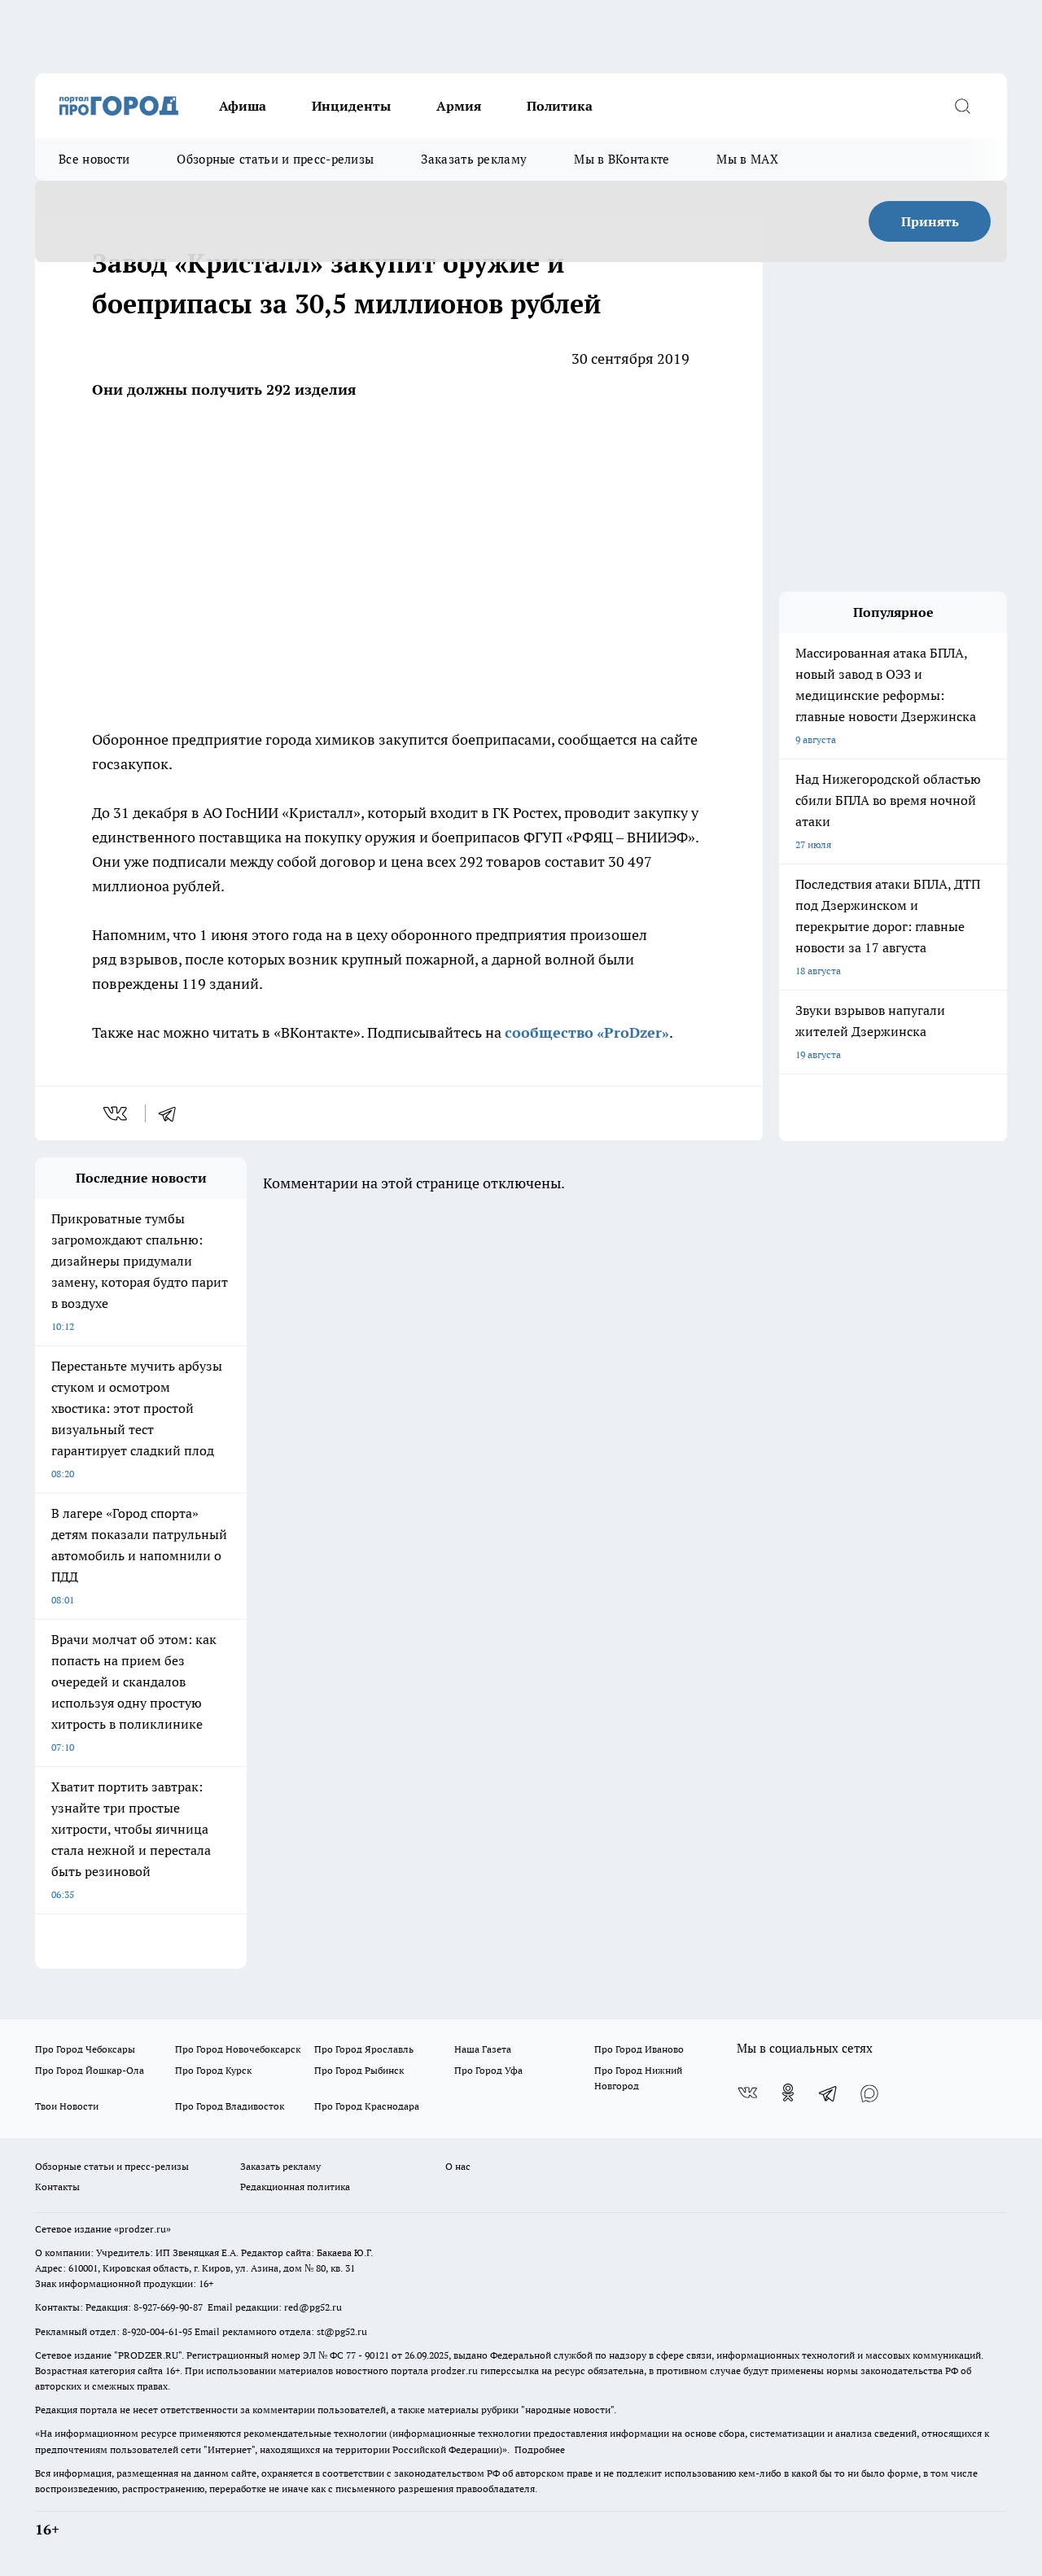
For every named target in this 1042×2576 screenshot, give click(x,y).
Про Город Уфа (488, 2070)
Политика (560, 106)
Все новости (94, 159)
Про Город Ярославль (364, 2049)
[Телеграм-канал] (829, 2093)
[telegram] (173, 1113)
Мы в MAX (747, 159)
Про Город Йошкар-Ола (90, 2070)
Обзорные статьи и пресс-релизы (275, 159)
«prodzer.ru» (142, 2229)
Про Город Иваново (639, 2049)
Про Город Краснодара (367, 2106)
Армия (459, 106)
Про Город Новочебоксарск (238, 2049)
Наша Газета (483, 2049)
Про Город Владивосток (230, 2106)
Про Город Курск (213, 2070)
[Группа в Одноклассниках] (788, 2093)
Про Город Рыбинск (359, 2070)
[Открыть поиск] (962, 106)
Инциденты (351, 106)
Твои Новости (67, 2106)
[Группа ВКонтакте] (747, 2093)
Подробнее (540, 2449)
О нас (458, 2166)
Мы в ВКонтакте (622, 159)
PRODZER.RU (148, 2355)
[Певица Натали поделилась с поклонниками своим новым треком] (674, 1032)
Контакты (57, 2187)
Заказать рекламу (474, 159)
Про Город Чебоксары (85, 2049)
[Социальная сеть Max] (869, 2093)
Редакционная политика (295, 2187)
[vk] (117, 1113)
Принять (930, 221)
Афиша (243, 106)
